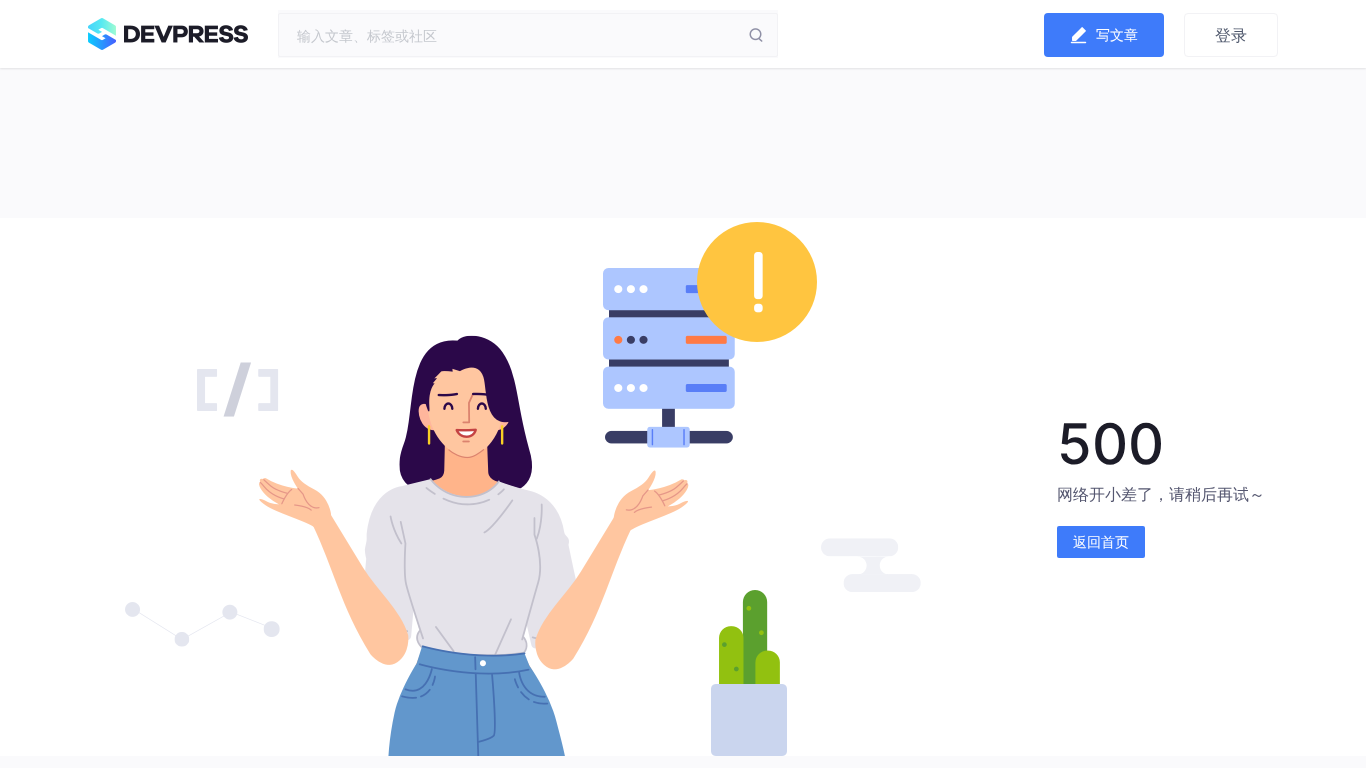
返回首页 (1101, 541)
